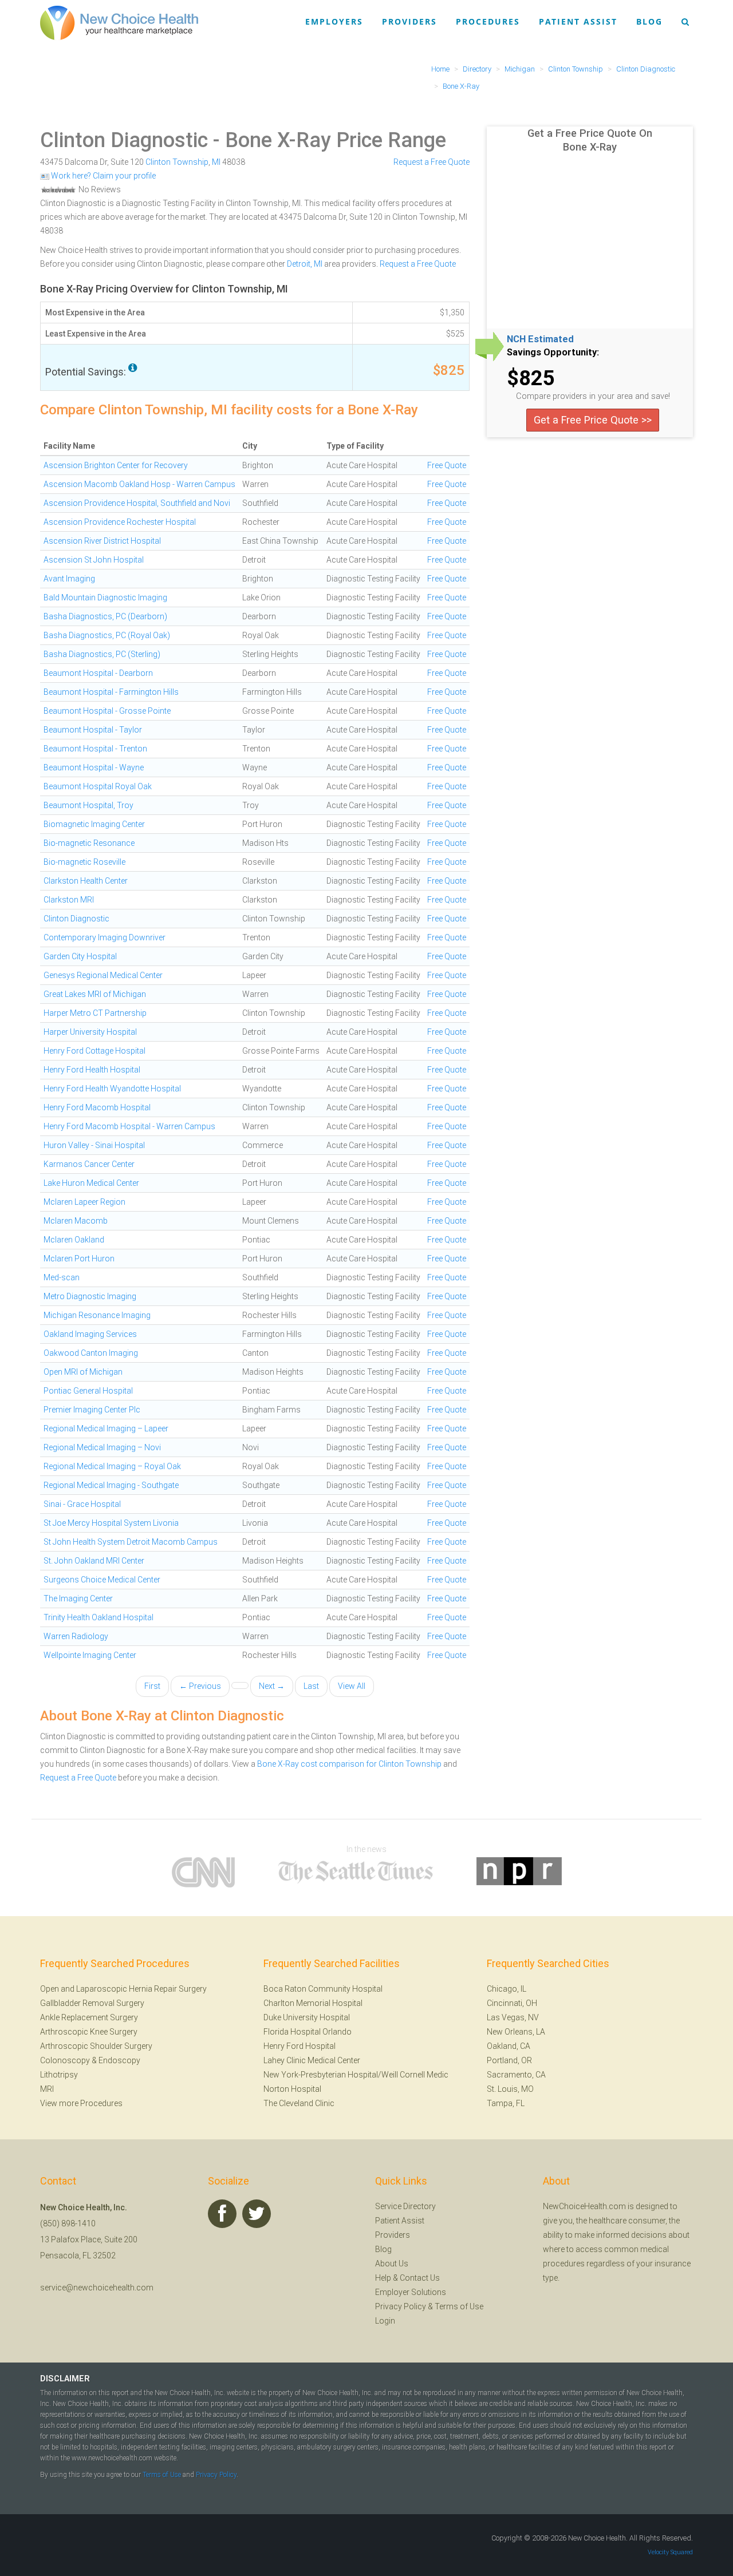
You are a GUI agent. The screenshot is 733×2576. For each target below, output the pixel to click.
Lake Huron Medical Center (91, 1183)
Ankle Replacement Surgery (89, 2017)
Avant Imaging (69, 579)
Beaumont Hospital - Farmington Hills (111, 692)
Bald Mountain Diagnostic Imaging (105, 597)
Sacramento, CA (516, 2075)
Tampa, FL (506, 2103)
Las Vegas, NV (513, 2017)
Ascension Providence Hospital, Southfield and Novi (137, 503)
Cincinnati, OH (512, 2003)
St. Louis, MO (510, 2089)
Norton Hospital (292, 2089)
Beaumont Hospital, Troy (88, 805)
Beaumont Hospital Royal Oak (98, 786)
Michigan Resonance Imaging (97, 1315)
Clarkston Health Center (86, 881)
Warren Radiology (76, 1636)
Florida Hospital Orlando (308, 2032)
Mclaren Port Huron (79, 1259)
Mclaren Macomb (76, 1221)
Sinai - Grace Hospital (82, 1504)
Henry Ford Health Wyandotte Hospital (112, 1089)
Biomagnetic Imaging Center (94, 824)
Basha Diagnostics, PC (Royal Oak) (107, 635)
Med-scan (62, 1277)
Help (383, 2278)
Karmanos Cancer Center (89, 1164)
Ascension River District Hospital (102, 541)
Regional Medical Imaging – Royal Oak (112, 1466)
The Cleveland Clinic (299, 2103)
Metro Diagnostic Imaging (90, 1296)
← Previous (200, 1686)
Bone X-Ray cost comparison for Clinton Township (349, 1764)
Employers (334, 21)
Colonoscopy (65, 2060)
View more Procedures (81, 2103)
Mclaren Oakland (74, 1240)
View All (352, 1686)
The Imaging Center (78, 1598)
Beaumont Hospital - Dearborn (98, 673)
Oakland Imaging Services (90, 1334)
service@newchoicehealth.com (97, 2288)
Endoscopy (119, 2060)
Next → (272, 1686)
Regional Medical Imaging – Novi (102, 1447)
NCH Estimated (540, 339)
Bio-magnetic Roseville (84, 862)
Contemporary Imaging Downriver (105, 937)
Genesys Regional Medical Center (103, 975)
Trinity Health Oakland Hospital (98, 1617)
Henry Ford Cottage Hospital (94, 1051)
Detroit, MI (305, 264)
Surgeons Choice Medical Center (102, 1580)
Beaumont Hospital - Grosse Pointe (107, 711)
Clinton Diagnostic (124, 140)
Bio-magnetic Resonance (89, 843)
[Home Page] (119, 22)
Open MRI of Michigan (83, 1372)
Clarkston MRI (69, 900)
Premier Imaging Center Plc (92, 1410)
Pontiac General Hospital (88, 1391)
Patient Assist (578, 21)
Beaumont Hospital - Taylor (93, 730)
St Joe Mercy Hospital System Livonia (111, 1523)
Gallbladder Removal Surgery (92, 2003)
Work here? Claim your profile (103, 176)
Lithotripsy (59, 2075)
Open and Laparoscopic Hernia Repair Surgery (123, 1989)
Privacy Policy (401, 2306)
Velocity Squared (670, 2552)
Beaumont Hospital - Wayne (94, 767)
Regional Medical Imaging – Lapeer (106, 1429)
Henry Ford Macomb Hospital (97, 1107)
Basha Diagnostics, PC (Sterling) (102, 654)
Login (385, 2321)
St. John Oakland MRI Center (94, 1561)
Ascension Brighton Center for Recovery (116, 465)
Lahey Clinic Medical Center (312, 2060)
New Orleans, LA (516, 2032)
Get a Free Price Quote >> (593, 420)
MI (216, 162)
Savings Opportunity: (553, 353)
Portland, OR (509, 2060)
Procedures (488, 21)
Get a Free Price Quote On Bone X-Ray (590, 140)
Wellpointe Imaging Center (90, 1655)
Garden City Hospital (80, 956)
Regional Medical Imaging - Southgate (111, 1485)
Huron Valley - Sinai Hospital (94, 1145)
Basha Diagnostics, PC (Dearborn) (105, 616)
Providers (409, 21)
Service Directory (405, 2206)
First (152, 1686)
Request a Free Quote (431, 162)
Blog (649, 21)
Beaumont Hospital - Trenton (95, 749)
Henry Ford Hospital (299, 2046)
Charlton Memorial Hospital (313, 2003)
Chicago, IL (507, 1989)
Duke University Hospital (307, 2017)
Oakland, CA (509, 2046)
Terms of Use (459, 2306)
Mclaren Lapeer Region (84, 1202)
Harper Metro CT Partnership (95, 1013)
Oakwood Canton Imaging (91, 1353)
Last (311, 1686)
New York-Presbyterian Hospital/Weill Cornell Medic (356, 2075)
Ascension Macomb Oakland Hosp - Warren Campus (139, 484)
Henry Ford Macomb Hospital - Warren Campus (129, 1126)
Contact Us (420, 2278)
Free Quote (447, 465)
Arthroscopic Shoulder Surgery (96, 2046)
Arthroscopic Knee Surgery (89, 2032)
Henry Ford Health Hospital (92, 1070)
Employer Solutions (411, 2292)
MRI (47, 2089)
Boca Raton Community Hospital (323, 1989)
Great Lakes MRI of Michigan (95, 994)
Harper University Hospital (90, 1032)
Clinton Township (177, 162)
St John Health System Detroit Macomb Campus (131, 1542)
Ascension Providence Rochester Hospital (120, 522)
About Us (392, 2264)
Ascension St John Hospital (94, 560)
